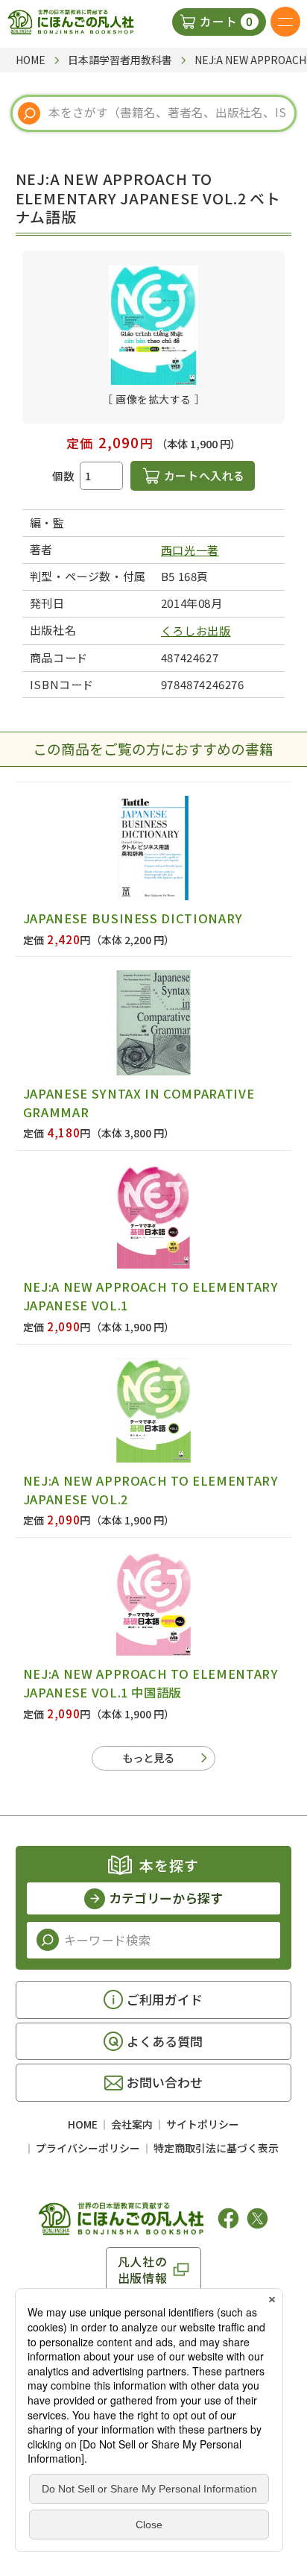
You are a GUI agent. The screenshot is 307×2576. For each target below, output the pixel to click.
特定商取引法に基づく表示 (216, 2148)
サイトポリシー (203, 2124)
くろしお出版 (196, 631)
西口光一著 (190, 550)
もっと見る (148, 1757)
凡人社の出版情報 (143, 2269)
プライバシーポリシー (88, 2148)
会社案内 (132, 2124)
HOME (83, 2124)
